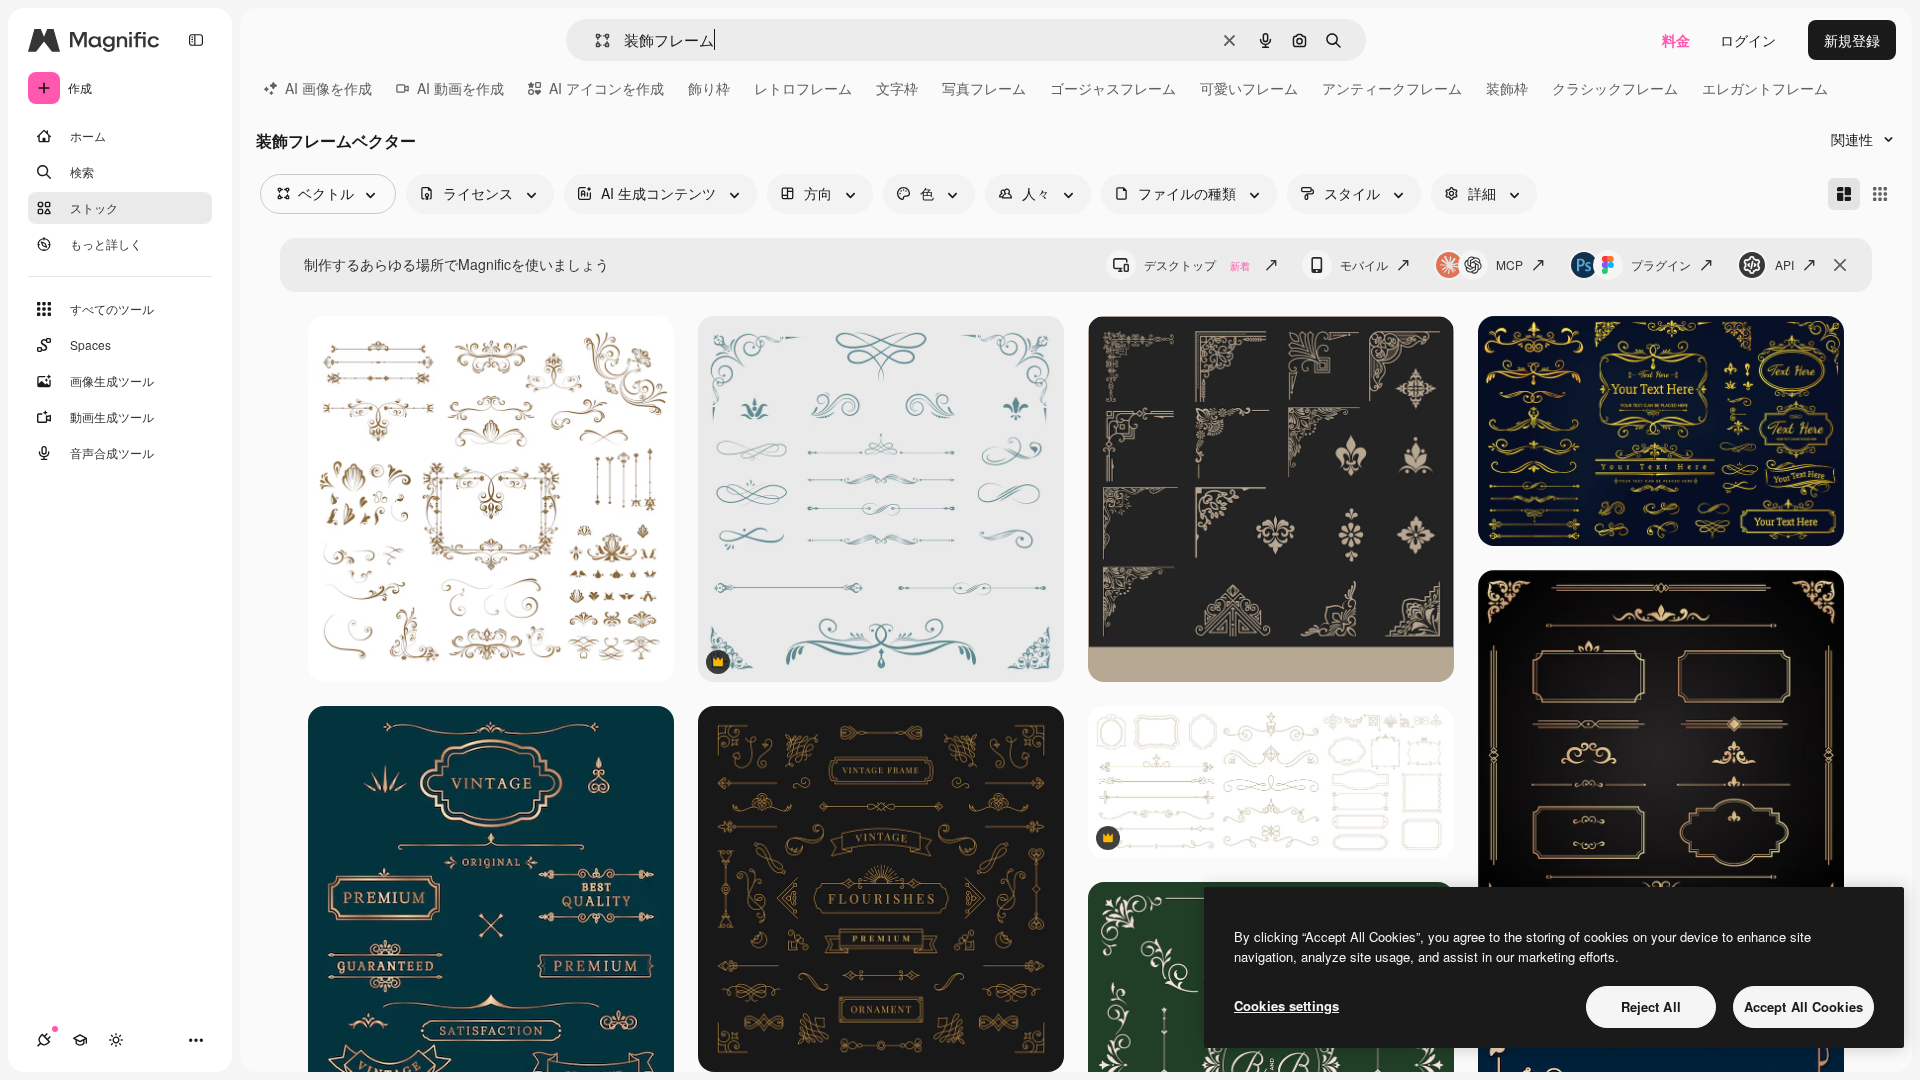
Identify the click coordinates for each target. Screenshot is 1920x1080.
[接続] (44, 1040)
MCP (1509, 264)
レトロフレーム (803, 88)
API (1784, 264)
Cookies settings (1286, 1005)
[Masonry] (1844, 194)
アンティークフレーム (1392, 88)
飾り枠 (709, 88)
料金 (1676, 40)
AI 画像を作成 (328, 88)
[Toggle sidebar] (196, 40)
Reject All (1651, 1006)
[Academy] (80, 1040)
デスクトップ (1197, 264)
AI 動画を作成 (460, 88)
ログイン (1748, 40)
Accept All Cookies (1803, 1006)
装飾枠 (1507, 88)
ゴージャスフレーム (1113, 88)
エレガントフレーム (1765, 88)
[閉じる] (1840, 265)
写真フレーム (984, 88)
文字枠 (897, 88)
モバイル (1364, 264)
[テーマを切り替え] (116, 1040)
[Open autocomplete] (594, 40)
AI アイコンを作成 (606, 88)
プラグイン (1661, 264)
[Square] (1880, 194)
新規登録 (1852, 40)
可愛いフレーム (1249, 88)
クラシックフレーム (1615, 88)
